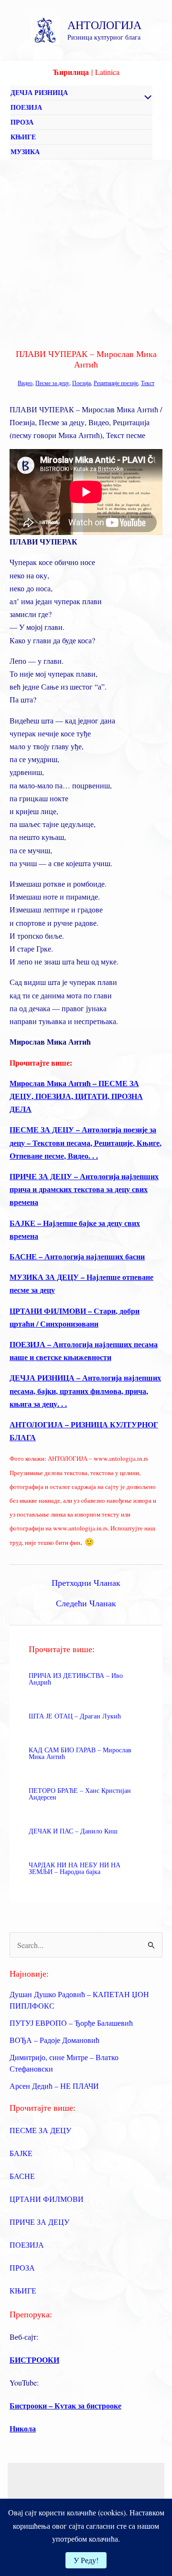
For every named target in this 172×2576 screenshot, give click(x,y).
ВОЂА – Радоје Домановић (54, 2040)
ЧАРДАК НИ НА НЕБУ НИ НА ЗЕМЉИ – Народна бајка (75, 1868)
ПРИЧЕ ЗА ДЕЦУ (39, 2222)
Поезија (81, 383)
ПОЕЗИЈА (26, 107)
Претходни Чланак (86, 1582)
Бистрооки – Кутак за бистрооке (65, 2405)
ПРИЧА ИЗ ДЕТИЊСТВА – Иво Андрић (76, 1679)
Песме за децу (52, 383)
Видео (25, 383)
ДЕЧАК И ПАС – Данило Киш (73, 1831)
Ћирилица (71, 72)
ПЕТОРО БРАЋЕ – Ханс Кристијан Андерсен (80, 1794)
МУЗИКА (25, 152)
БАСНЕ (22, 2176)
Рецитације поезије (116, 383)
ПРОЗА (22, 122)
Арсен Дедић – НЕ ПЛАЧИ (54, 2086)
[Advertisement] (86, 251)
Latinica (107, 72)
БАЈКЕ (21, 2153)
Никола (23, 2428)
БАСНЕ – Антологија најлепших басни (77, 1256)
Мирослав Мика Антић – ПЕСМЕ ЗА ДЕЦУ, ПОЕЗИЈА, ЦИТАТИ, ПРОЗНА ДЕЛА (76, 1096)
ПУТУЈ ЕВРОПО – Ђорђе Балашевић (71, 2023)
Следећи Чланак (86, 1603)
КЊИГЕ (23, 137)
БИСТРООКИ (34, 2360)
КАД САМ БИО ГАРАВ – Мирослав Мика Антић (80, 1753)
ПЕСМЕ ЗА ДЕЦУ (40, 2130)
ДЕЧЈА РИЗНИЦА (39, 92)
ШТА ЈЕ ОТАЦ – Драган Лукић (75, 1716)
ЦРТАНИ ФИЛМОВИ (47, 2199)
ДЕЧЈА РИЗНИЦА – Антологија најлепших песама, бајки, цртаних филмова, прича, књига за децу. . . (85, 1390)
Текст (148, 383)
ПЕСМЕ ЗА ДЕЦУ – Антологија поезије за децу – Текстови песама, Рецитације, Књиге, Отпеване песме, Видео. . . (86, 1142)
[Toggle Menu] (145, 98)
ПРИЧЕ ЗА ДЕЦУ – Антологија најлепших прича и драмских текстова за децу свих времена (84, 1189)
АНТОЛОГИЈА (104, 25)
